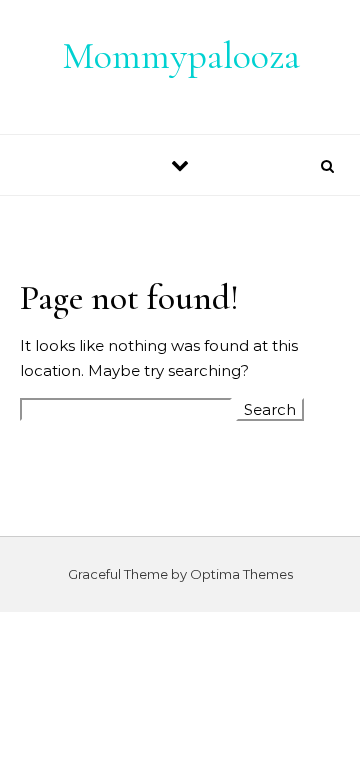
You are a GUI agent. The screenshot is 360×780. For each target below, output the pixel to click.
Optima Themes (241, 574)
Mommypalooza (181, 56)
